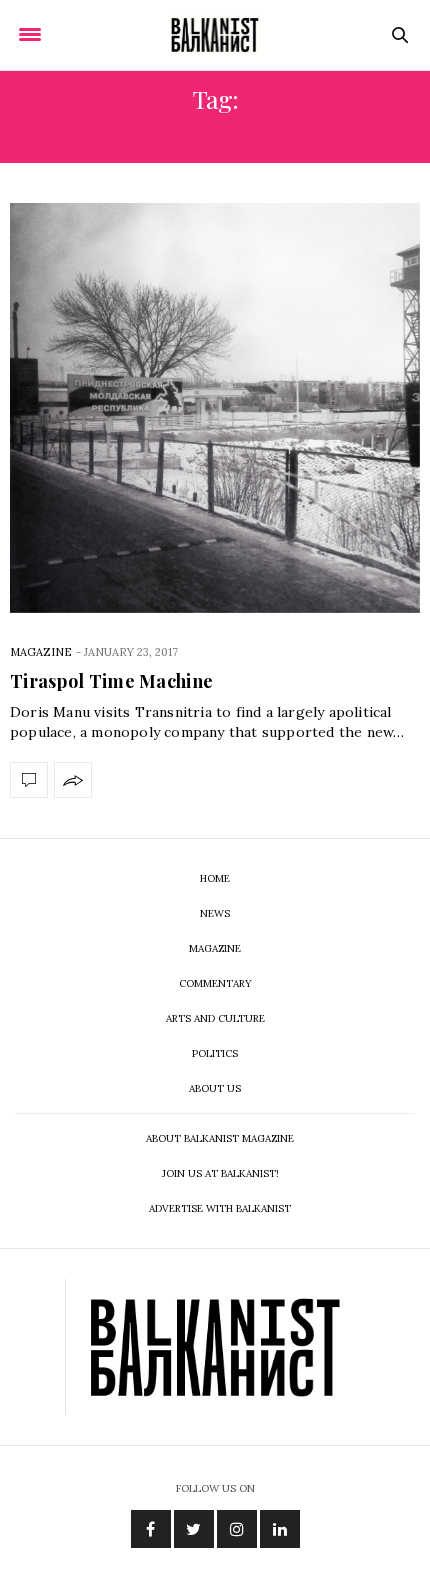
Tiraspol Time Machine (111, 681)
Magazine (41, 652)
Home (215, 878)
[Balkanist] (215, 35)
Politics (215, 1053)
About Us (215, 1088)
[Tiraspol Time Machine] (215, 408)
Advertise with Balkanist (220, 1208)
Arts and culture (215, 1018)
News (215, 913)
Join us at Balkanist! (220, 1173)
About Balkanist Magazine (220, 1138)
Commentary (215, 983)
